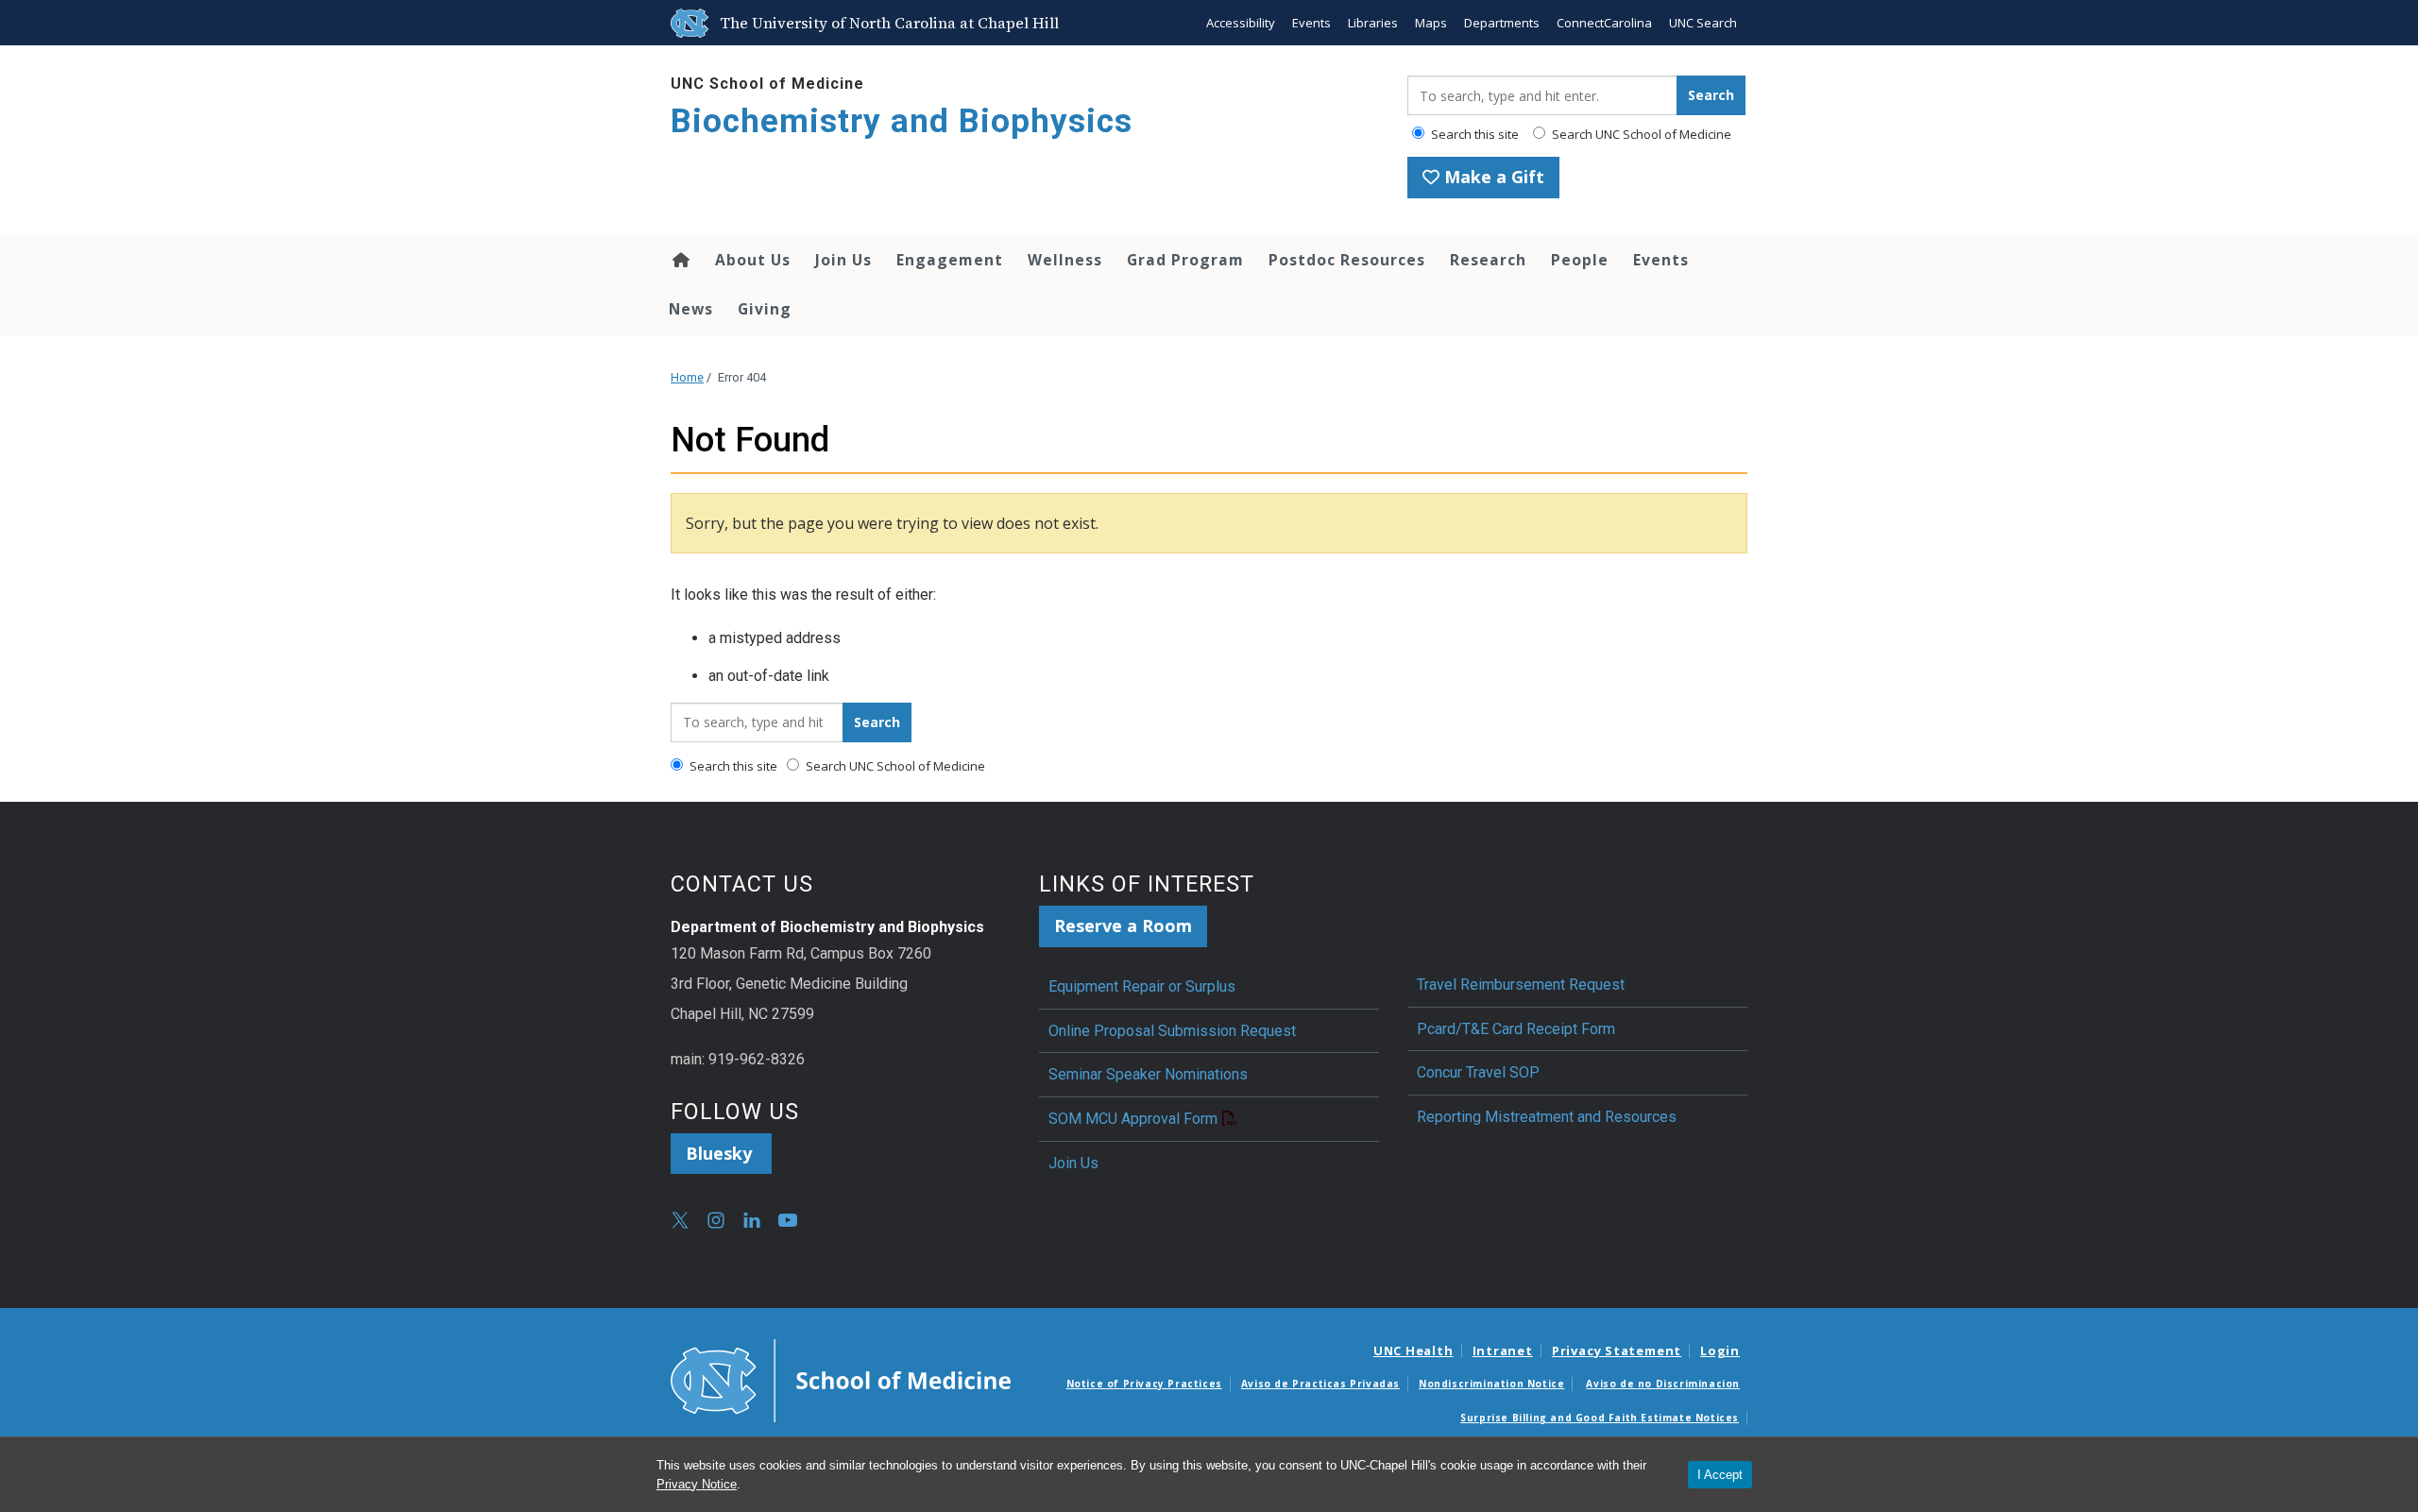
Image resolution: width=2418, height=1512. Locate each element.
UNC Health (1413, 1351)
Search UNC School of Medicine (1640, 134)
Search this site (1473, 134)
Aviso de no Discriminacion (1663, 1384)
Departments (1502, 23)
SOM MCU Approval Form (1133, 1119)
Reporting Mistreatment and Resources (1547, 1117)
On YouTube (788, 1220)
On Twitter (680, 1220)
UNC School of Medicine (767, 84)
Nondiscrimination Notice (1491, 1384)
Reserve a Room (1123, 926)
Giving (765, 309)
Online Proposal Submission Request (1172, 1031)
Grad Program (1185, 260)
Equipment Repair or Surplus (1142, 986)
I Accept (1720, 1475)
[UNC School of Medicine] (841, 1379)
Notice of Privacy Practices (1144, 1384)
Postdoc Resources (1347, 260)
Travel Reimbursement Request (1521, 985)
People (1580, 260)
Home (680, 260)
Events (1311, 23)
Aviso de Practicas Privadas (1320, 1384)
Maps (1431, 23)
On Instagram (716, 1220)
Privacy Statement (1617, 1351)
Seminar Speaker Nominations (1148, 1074)
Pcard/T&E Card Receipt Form (1516, 1029)
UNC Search (1703, 23)
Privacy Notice (697, 1484)
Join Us (843, 260)
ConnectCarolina (1604, 23)
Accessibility (1241, 23)
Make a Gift (1492, 177)
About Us (753, 260)
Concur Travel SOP (1478, 1072)
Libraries (1373, 23)
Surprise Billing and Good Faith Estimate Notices (1600, 1418)
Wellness (1065, 260)
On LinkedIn (752, 1220)
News (691, 309)
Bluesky (721, 1153)
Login (1720, 1351)
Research (1488, 260)
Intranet (1503, 1351)
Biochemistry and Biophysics (902, 121)
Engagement (950, 260)
